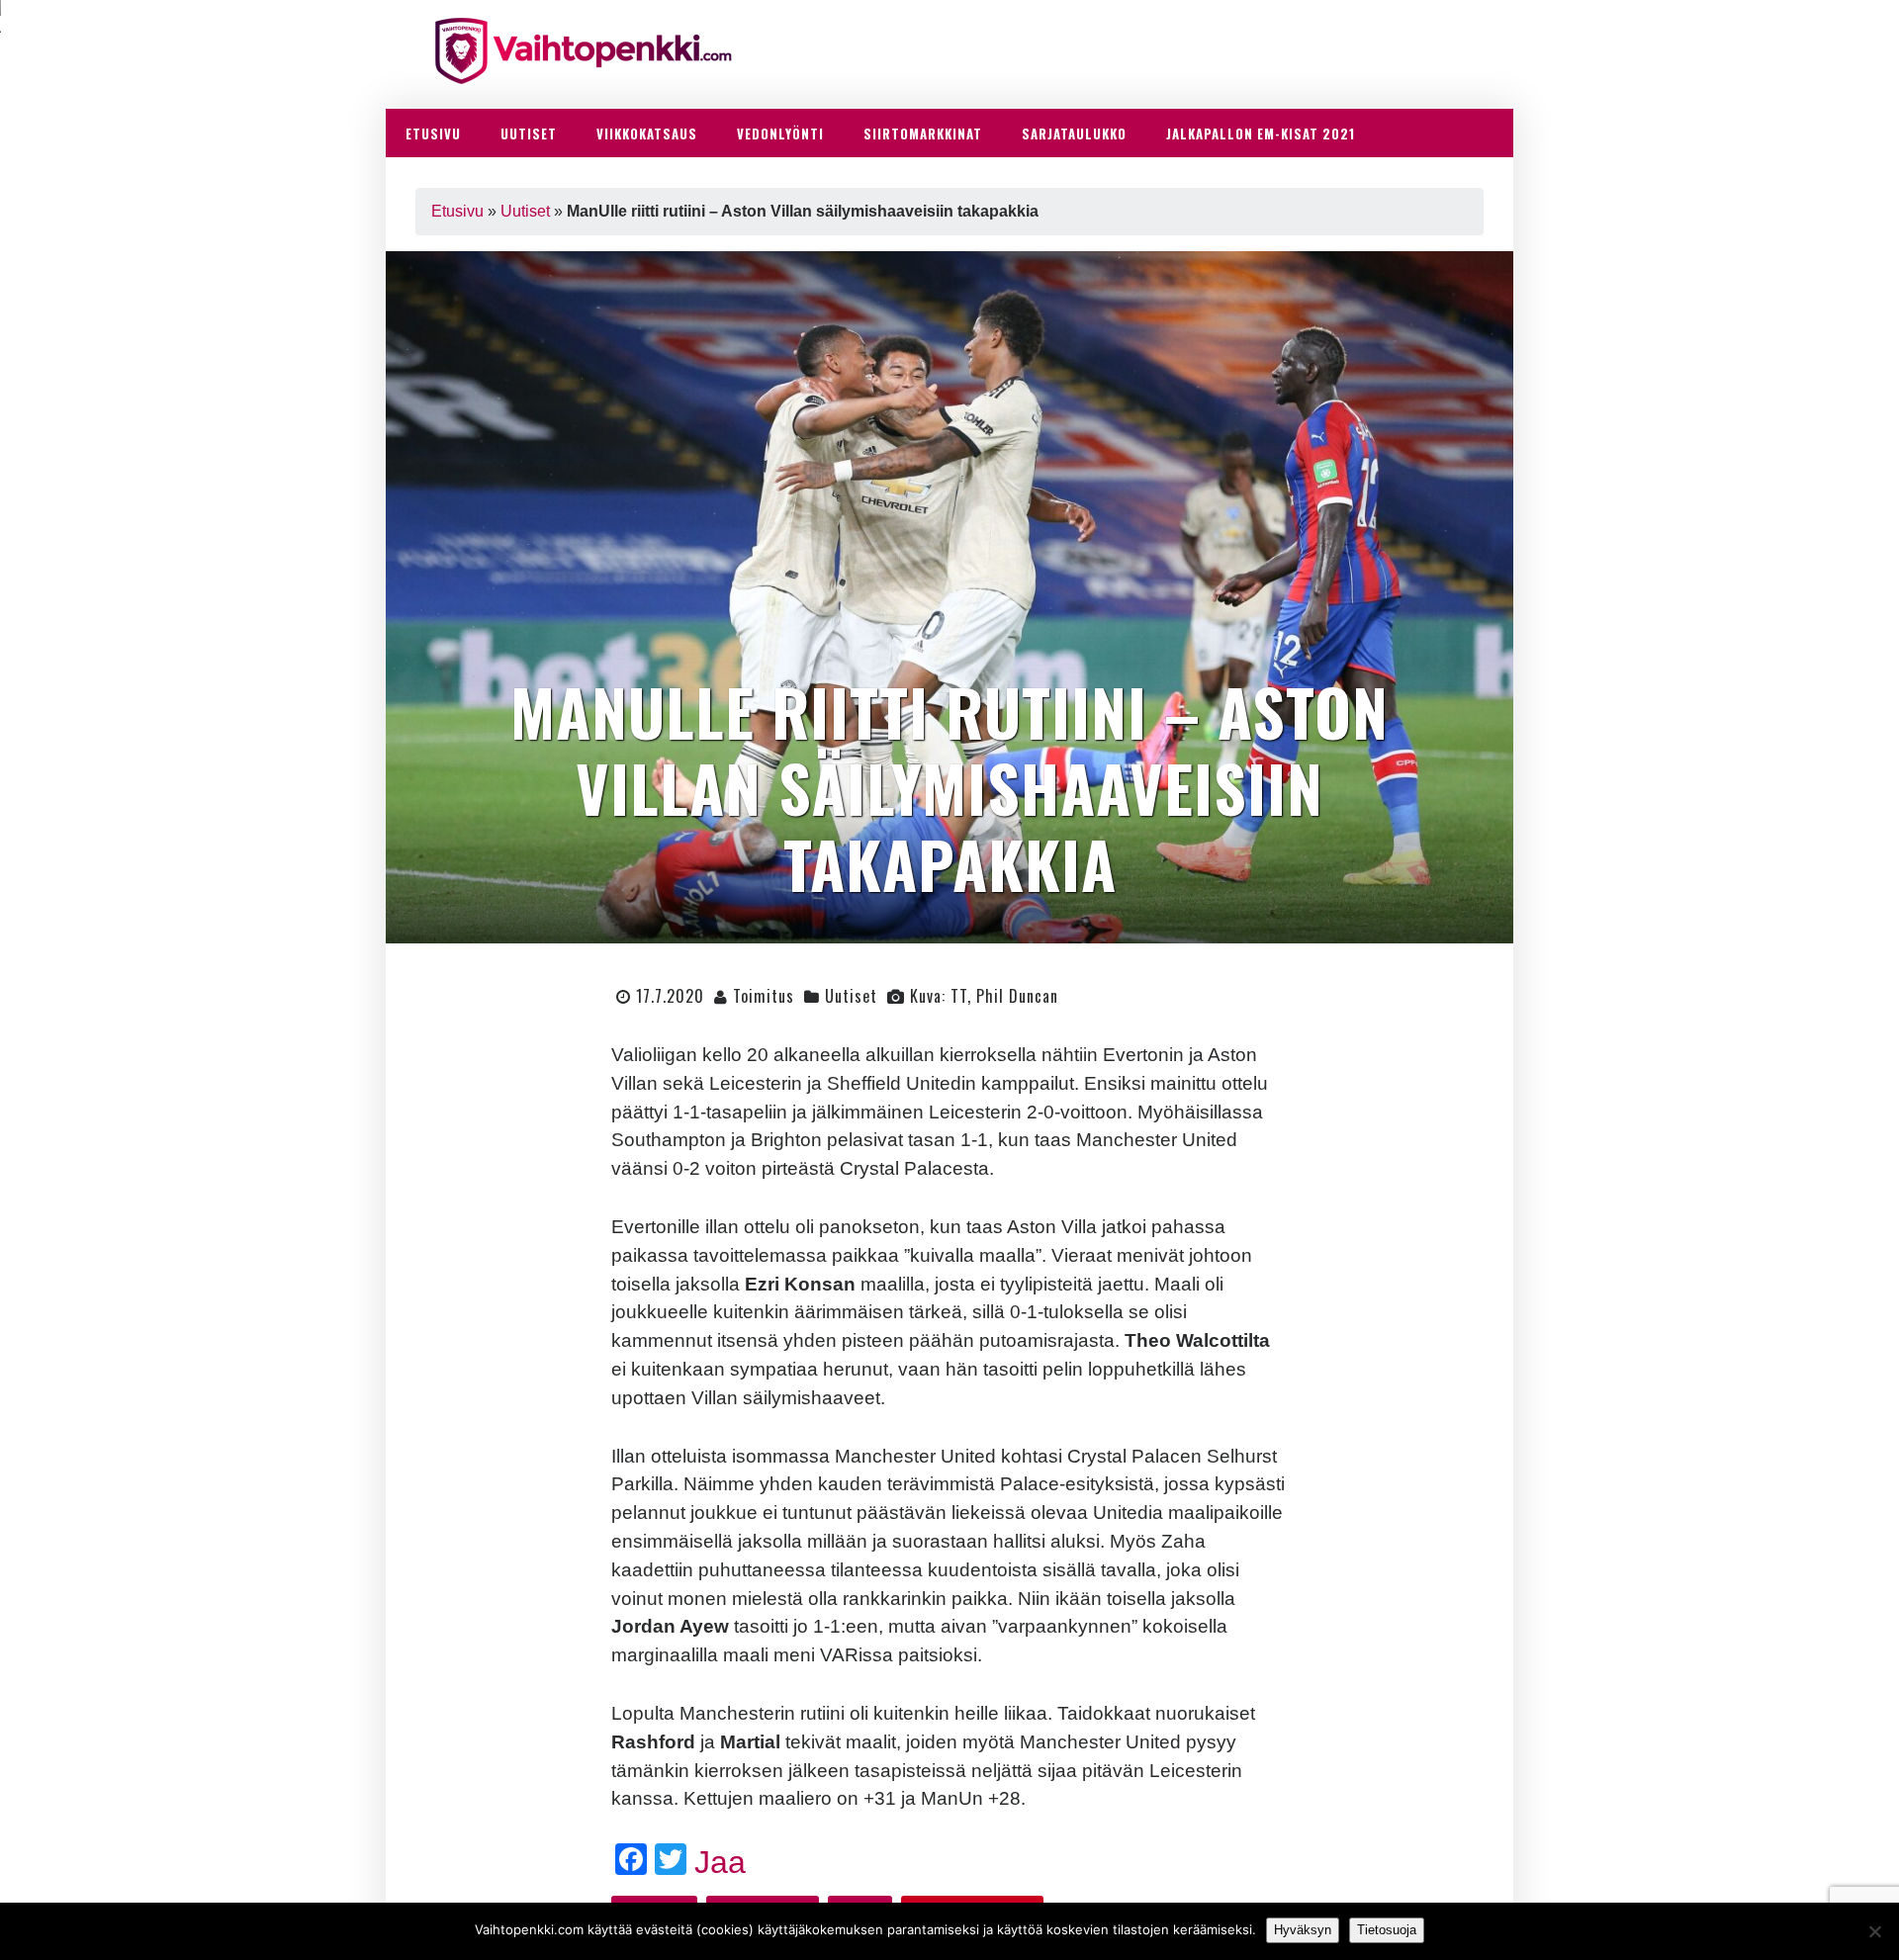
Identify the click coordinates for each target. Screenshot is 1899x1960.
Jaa (720, 1862)
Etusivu (457, 211)
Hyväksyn (1303, 1930)
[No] (1874, 1931)
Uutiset (525, 211)
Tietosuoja (1387, 1930)
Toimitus (764, 996)
